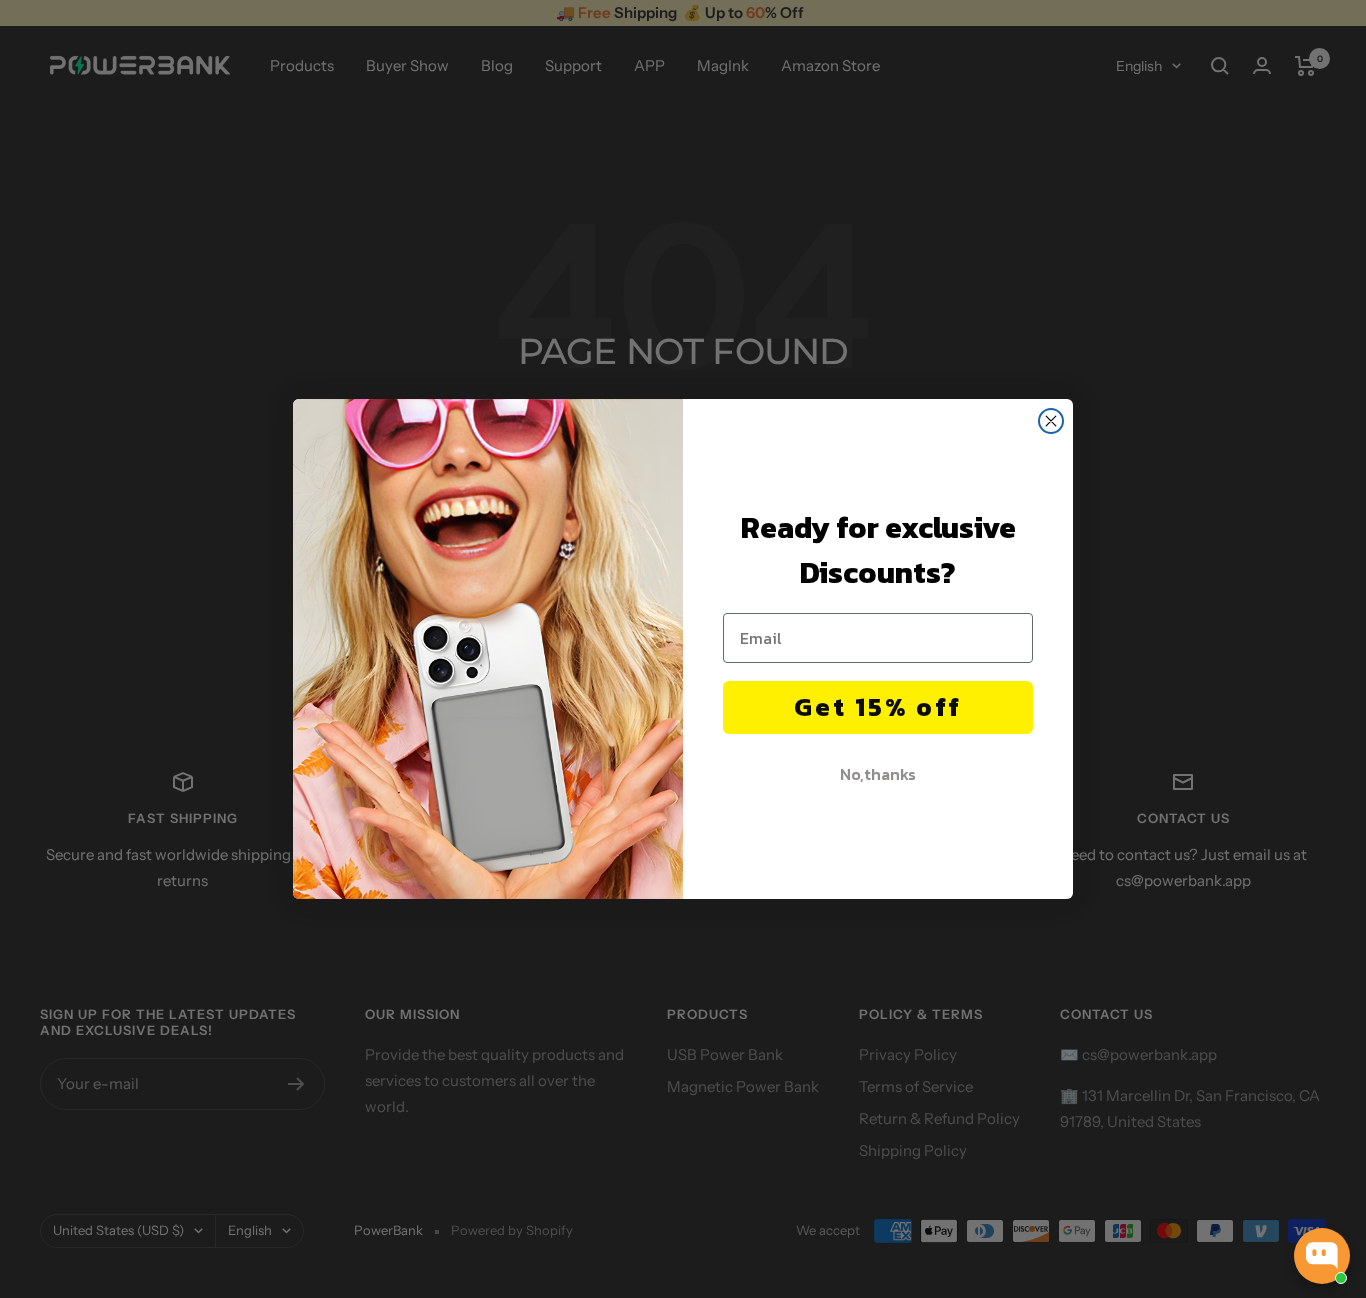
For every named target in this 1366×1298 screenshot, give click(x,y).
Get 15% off (878, 706)
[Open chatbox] (1322, 1256)
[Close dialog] (1051, 421)
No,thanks (878, 774)
